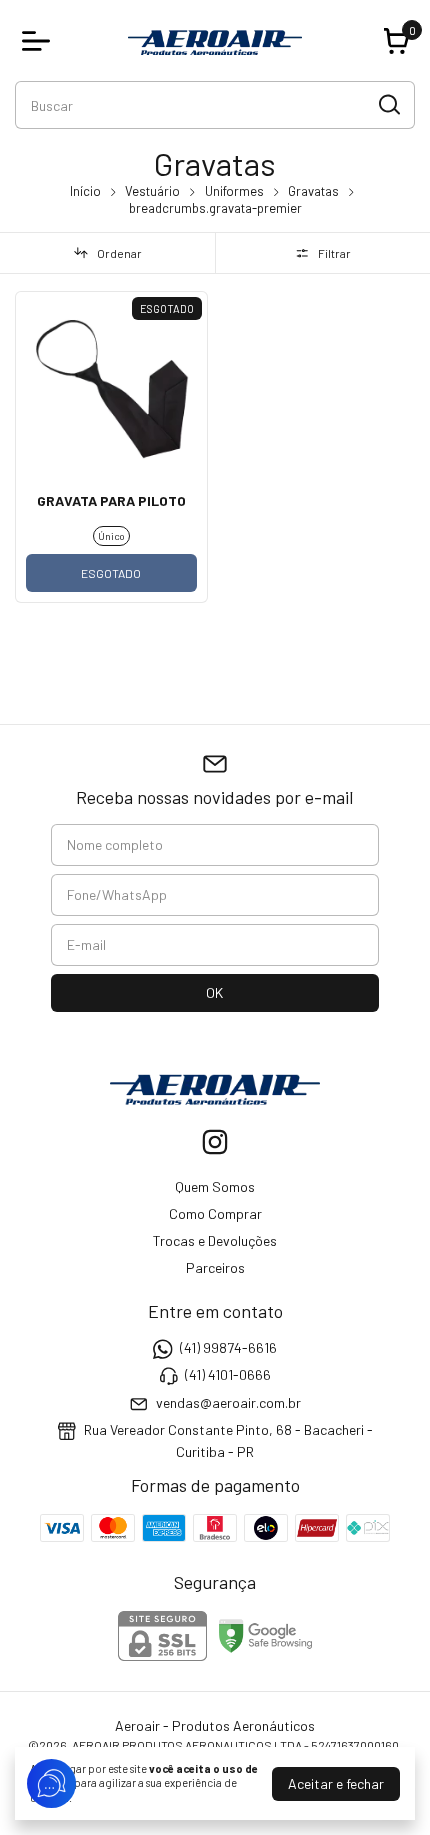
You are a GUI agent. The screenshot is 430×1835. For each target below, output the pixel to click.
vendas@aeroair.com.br (228, 1402)
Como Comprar (215, 1213)
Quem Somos (215, 1186)
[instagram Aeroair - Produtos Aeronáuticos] (215, 1142)
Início (85, 191)
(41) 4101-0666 (228, 1375)
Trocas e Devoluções (215, 1240)
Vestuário (152, 191)
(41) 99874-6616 (228, 1347)
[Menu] (40, 41)
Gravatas (313, 191)
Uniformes (234, 191)
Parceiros (215, 1267)
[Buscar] (388, 104)
